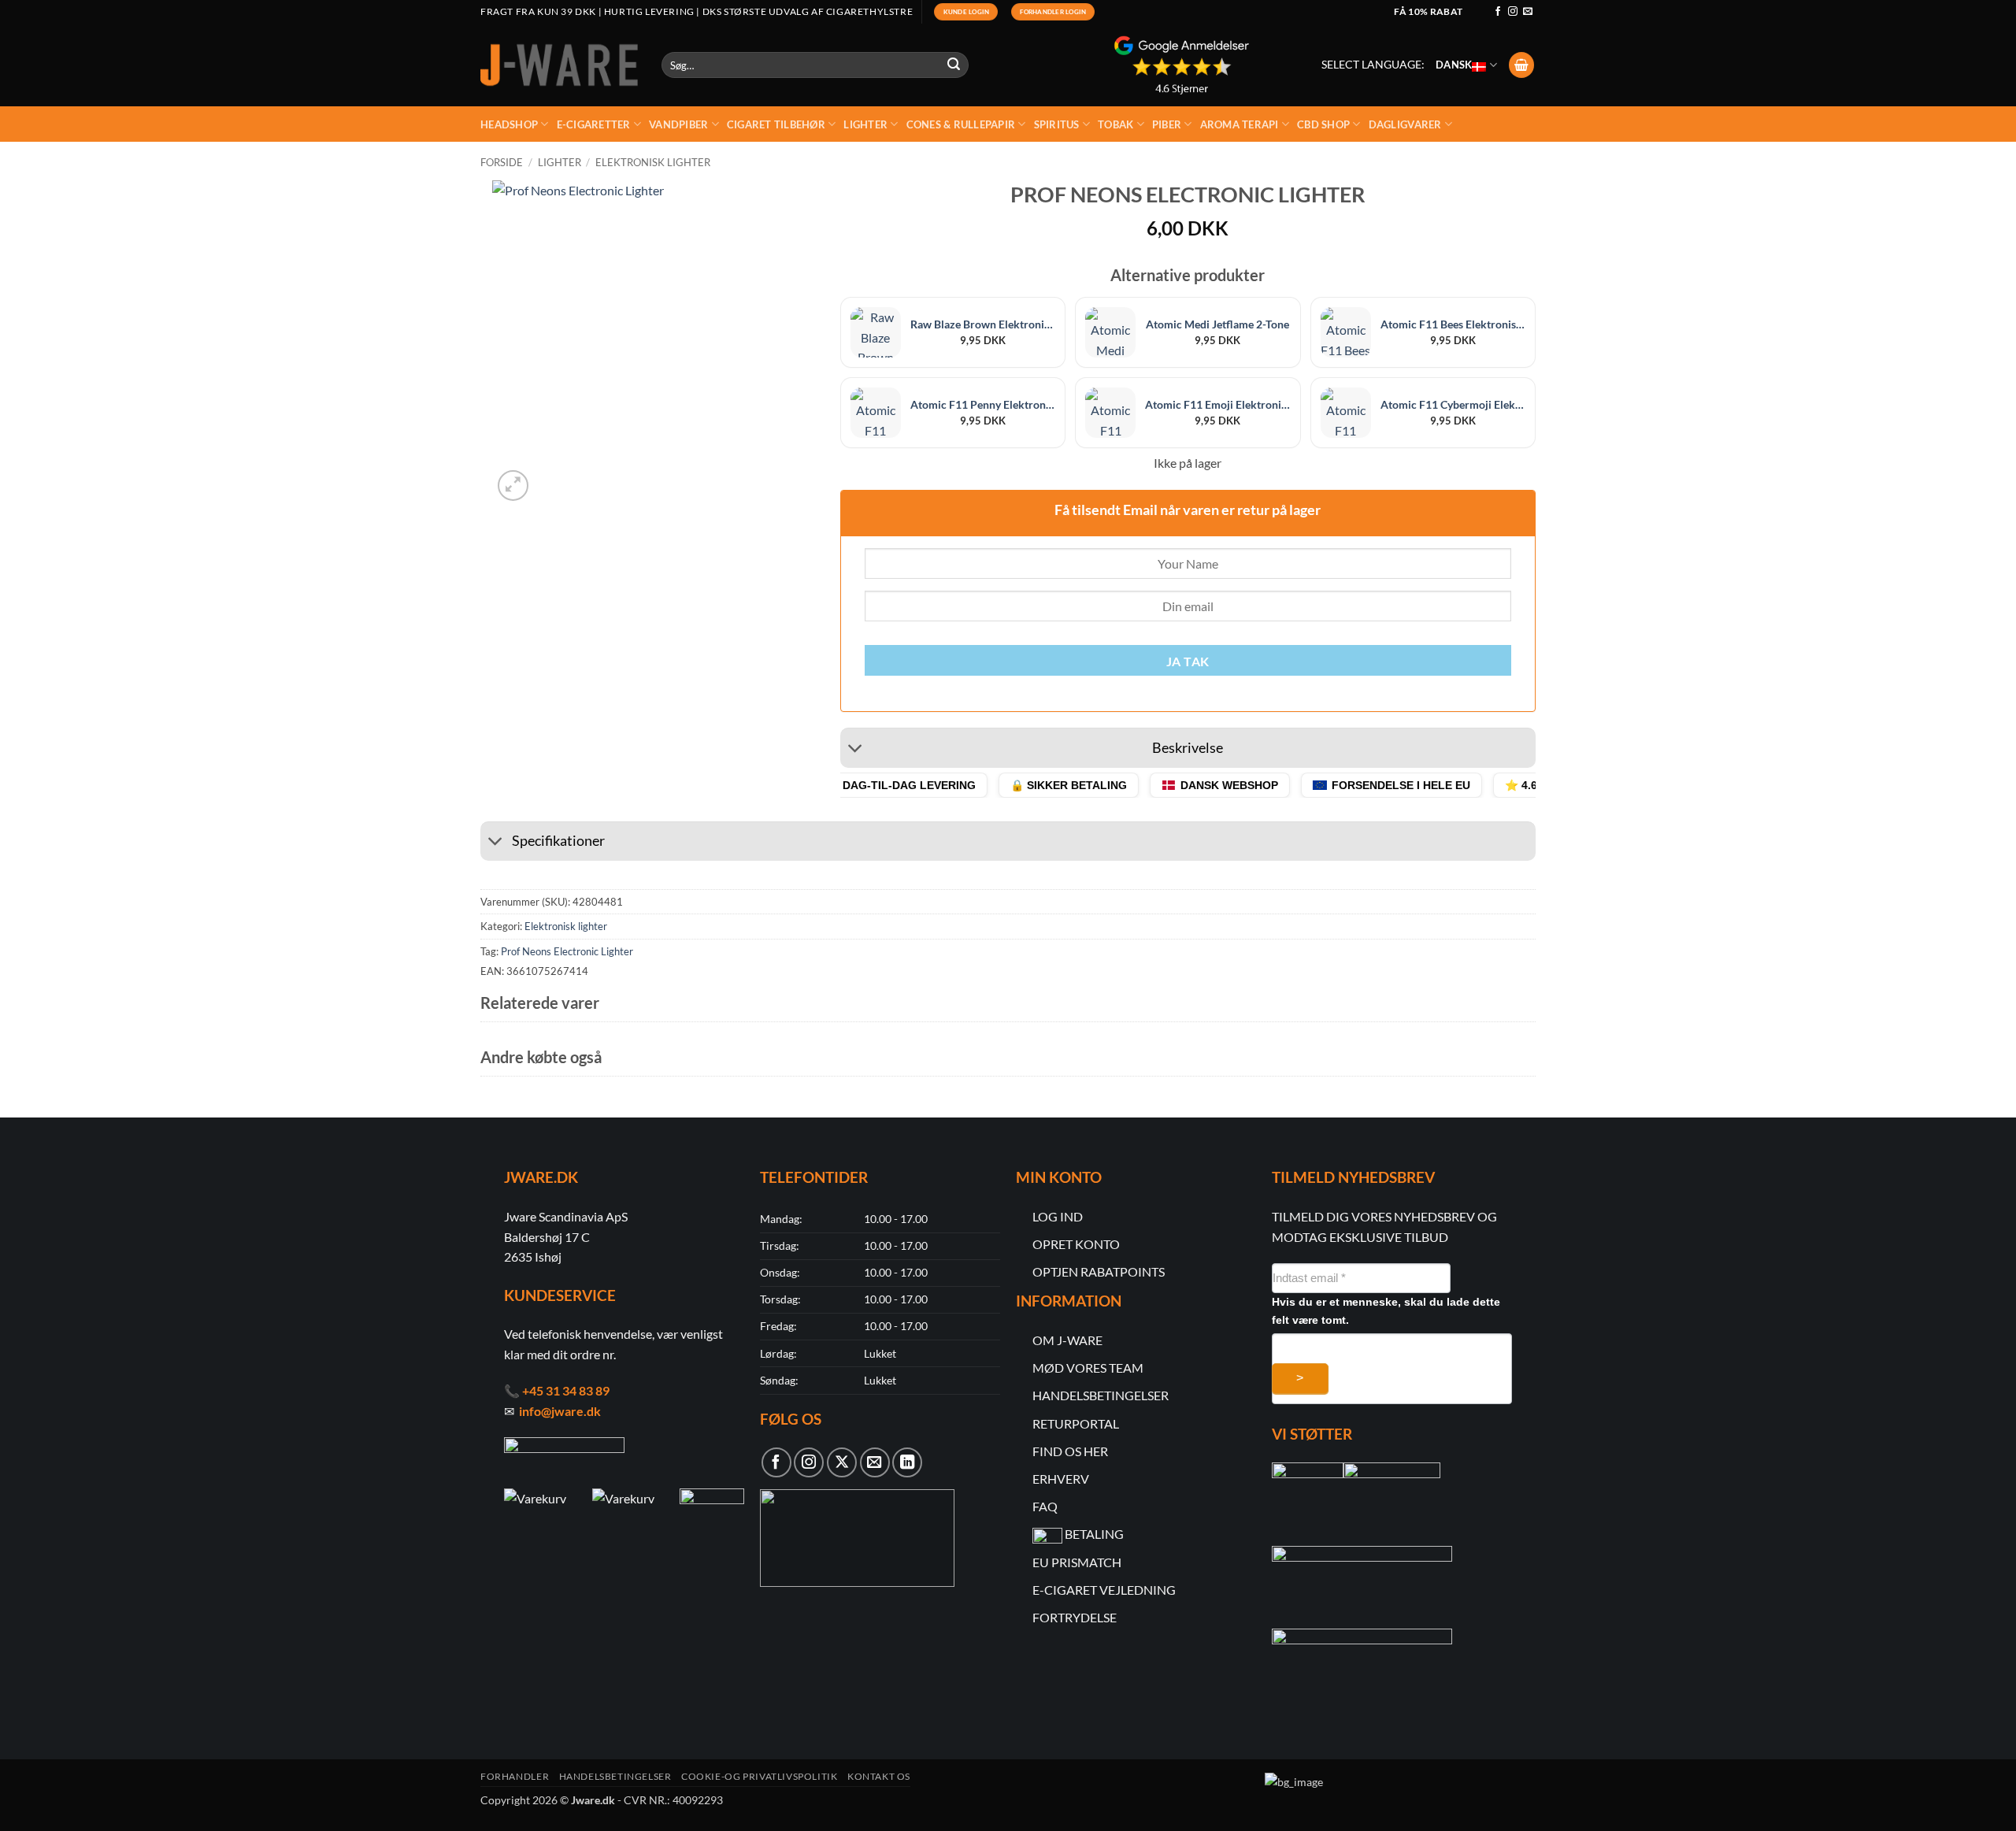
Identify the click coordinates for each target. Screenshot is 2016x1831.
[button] (1521, 65)
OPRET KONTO (1076, 1244)
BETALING (1094, 1534)
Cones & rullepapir (961, 124)
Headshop (509, 124)
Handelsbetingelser (615, 1776)
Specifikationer (558, 841)
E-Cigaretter (594, 124)
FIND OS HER (1070, 1451)
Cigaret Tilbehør (776, 124)
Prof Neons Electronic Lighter (567, 951)
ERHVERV (1061, 1479)
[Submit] (954, 65)
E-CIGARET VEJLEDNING (1104, 1590)
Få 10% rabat (1428, 11)
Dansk (1454, 65)
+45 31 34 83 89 (566, 1390)
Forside (502, 162)
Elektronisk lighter (653, 162)
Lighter (865, 124)
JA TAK (1188, 662)
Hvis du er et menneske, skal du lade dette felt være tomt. (1386, 1311)
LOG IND (1058, 1216)
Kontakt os (879, 1776)
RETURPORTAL (1076, 1423)
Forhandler (515, 1776)
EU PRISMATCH (1077, 1562)
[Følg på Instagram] (1513, 12)
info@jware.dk (560, 1411)
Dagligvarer (1405, 124)
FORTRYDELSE (1075, 1617)
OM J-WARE (1067, 1340)
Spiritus (1057, 124)
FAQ (1045, 1506)
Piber (1167, 124)
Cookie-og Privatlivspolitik (760, 1776)
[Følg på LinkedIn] (907, 1462)
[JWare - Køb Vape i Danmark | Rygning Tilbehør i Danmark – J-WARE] (559, 65)
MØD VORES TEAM (1088, 1368)
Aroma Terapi (1240, 124)
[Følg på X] (842, 1462)
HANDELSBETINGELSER (1101, 1395)
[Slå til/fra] (856, 750)
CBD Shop (1323, 124)
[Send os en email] (1528, 12)
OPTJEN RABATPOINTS (1099, 1271)
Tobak (1115, 124)
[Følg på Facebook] (1498, 12)
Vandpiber (678, 124)
